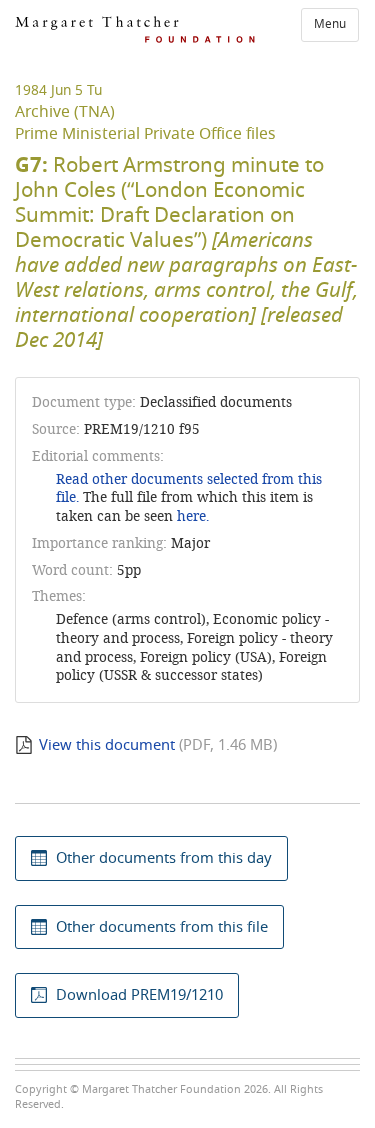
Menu (330, 24)
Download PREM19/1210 (139, 995)
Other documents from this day (164, 858)
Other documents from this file (162, 927)
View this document (107, 745)
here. (193, 516)
